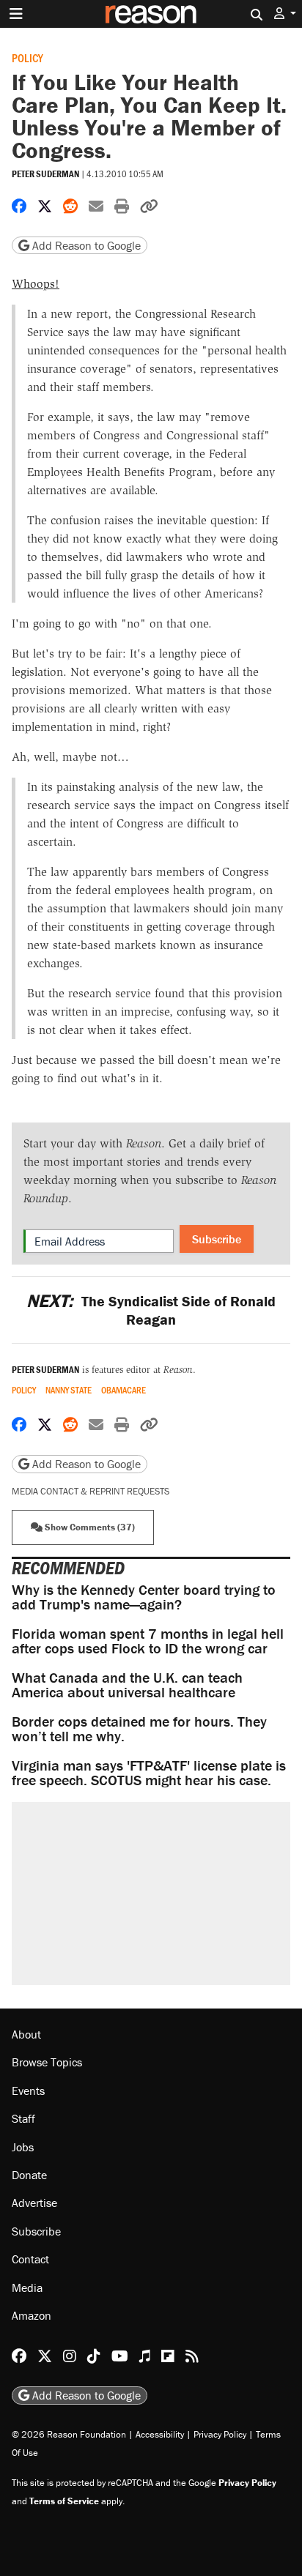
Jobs (23, 2147)
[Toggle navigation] (16, 14)
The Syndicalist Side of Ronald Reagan (151, 1310)
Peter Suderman (45, 174)
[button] (285, 14)
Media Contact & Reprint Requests (91, 1491)
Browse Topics (47, 2062)
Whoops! (36, 284)
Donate (29, 2175)
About (26, 2034)
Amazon (32, 2315)
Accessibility (160, 2434)
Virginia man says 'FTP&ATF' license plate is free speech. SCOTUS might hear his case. (149, 1772)
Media (27, 2287)
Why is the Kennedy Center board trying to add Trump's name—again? (144, 1597)
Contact (30, 2259)
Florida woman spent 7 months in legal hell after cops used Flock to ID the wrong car (148, 1641)
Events (28, 2091)
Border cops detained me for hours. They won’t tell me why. (139, 1728)
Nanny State (69, 1390)
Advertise (34, 2203)
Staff (23, 2118)
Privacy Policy (220, 2434)
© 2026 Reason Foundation (69, 2434)
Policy (27, 57)
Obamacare (124, 1390)
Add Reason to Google (85, 245)
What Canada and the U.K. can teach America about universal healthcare (127, 1685)
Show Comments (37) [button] (89, 1527)
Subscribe (217, 1239)
